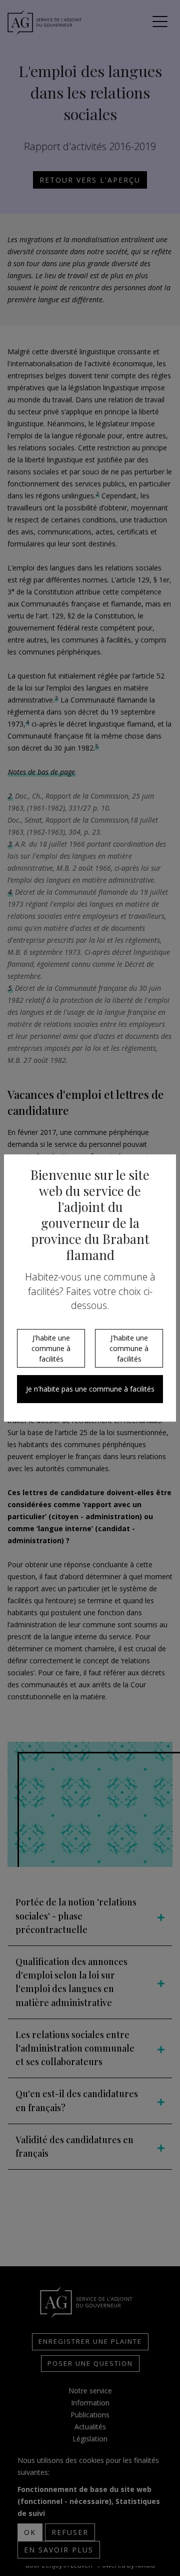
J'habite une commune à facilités (51, 1348)
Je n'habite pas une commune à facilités (90, 1389)
